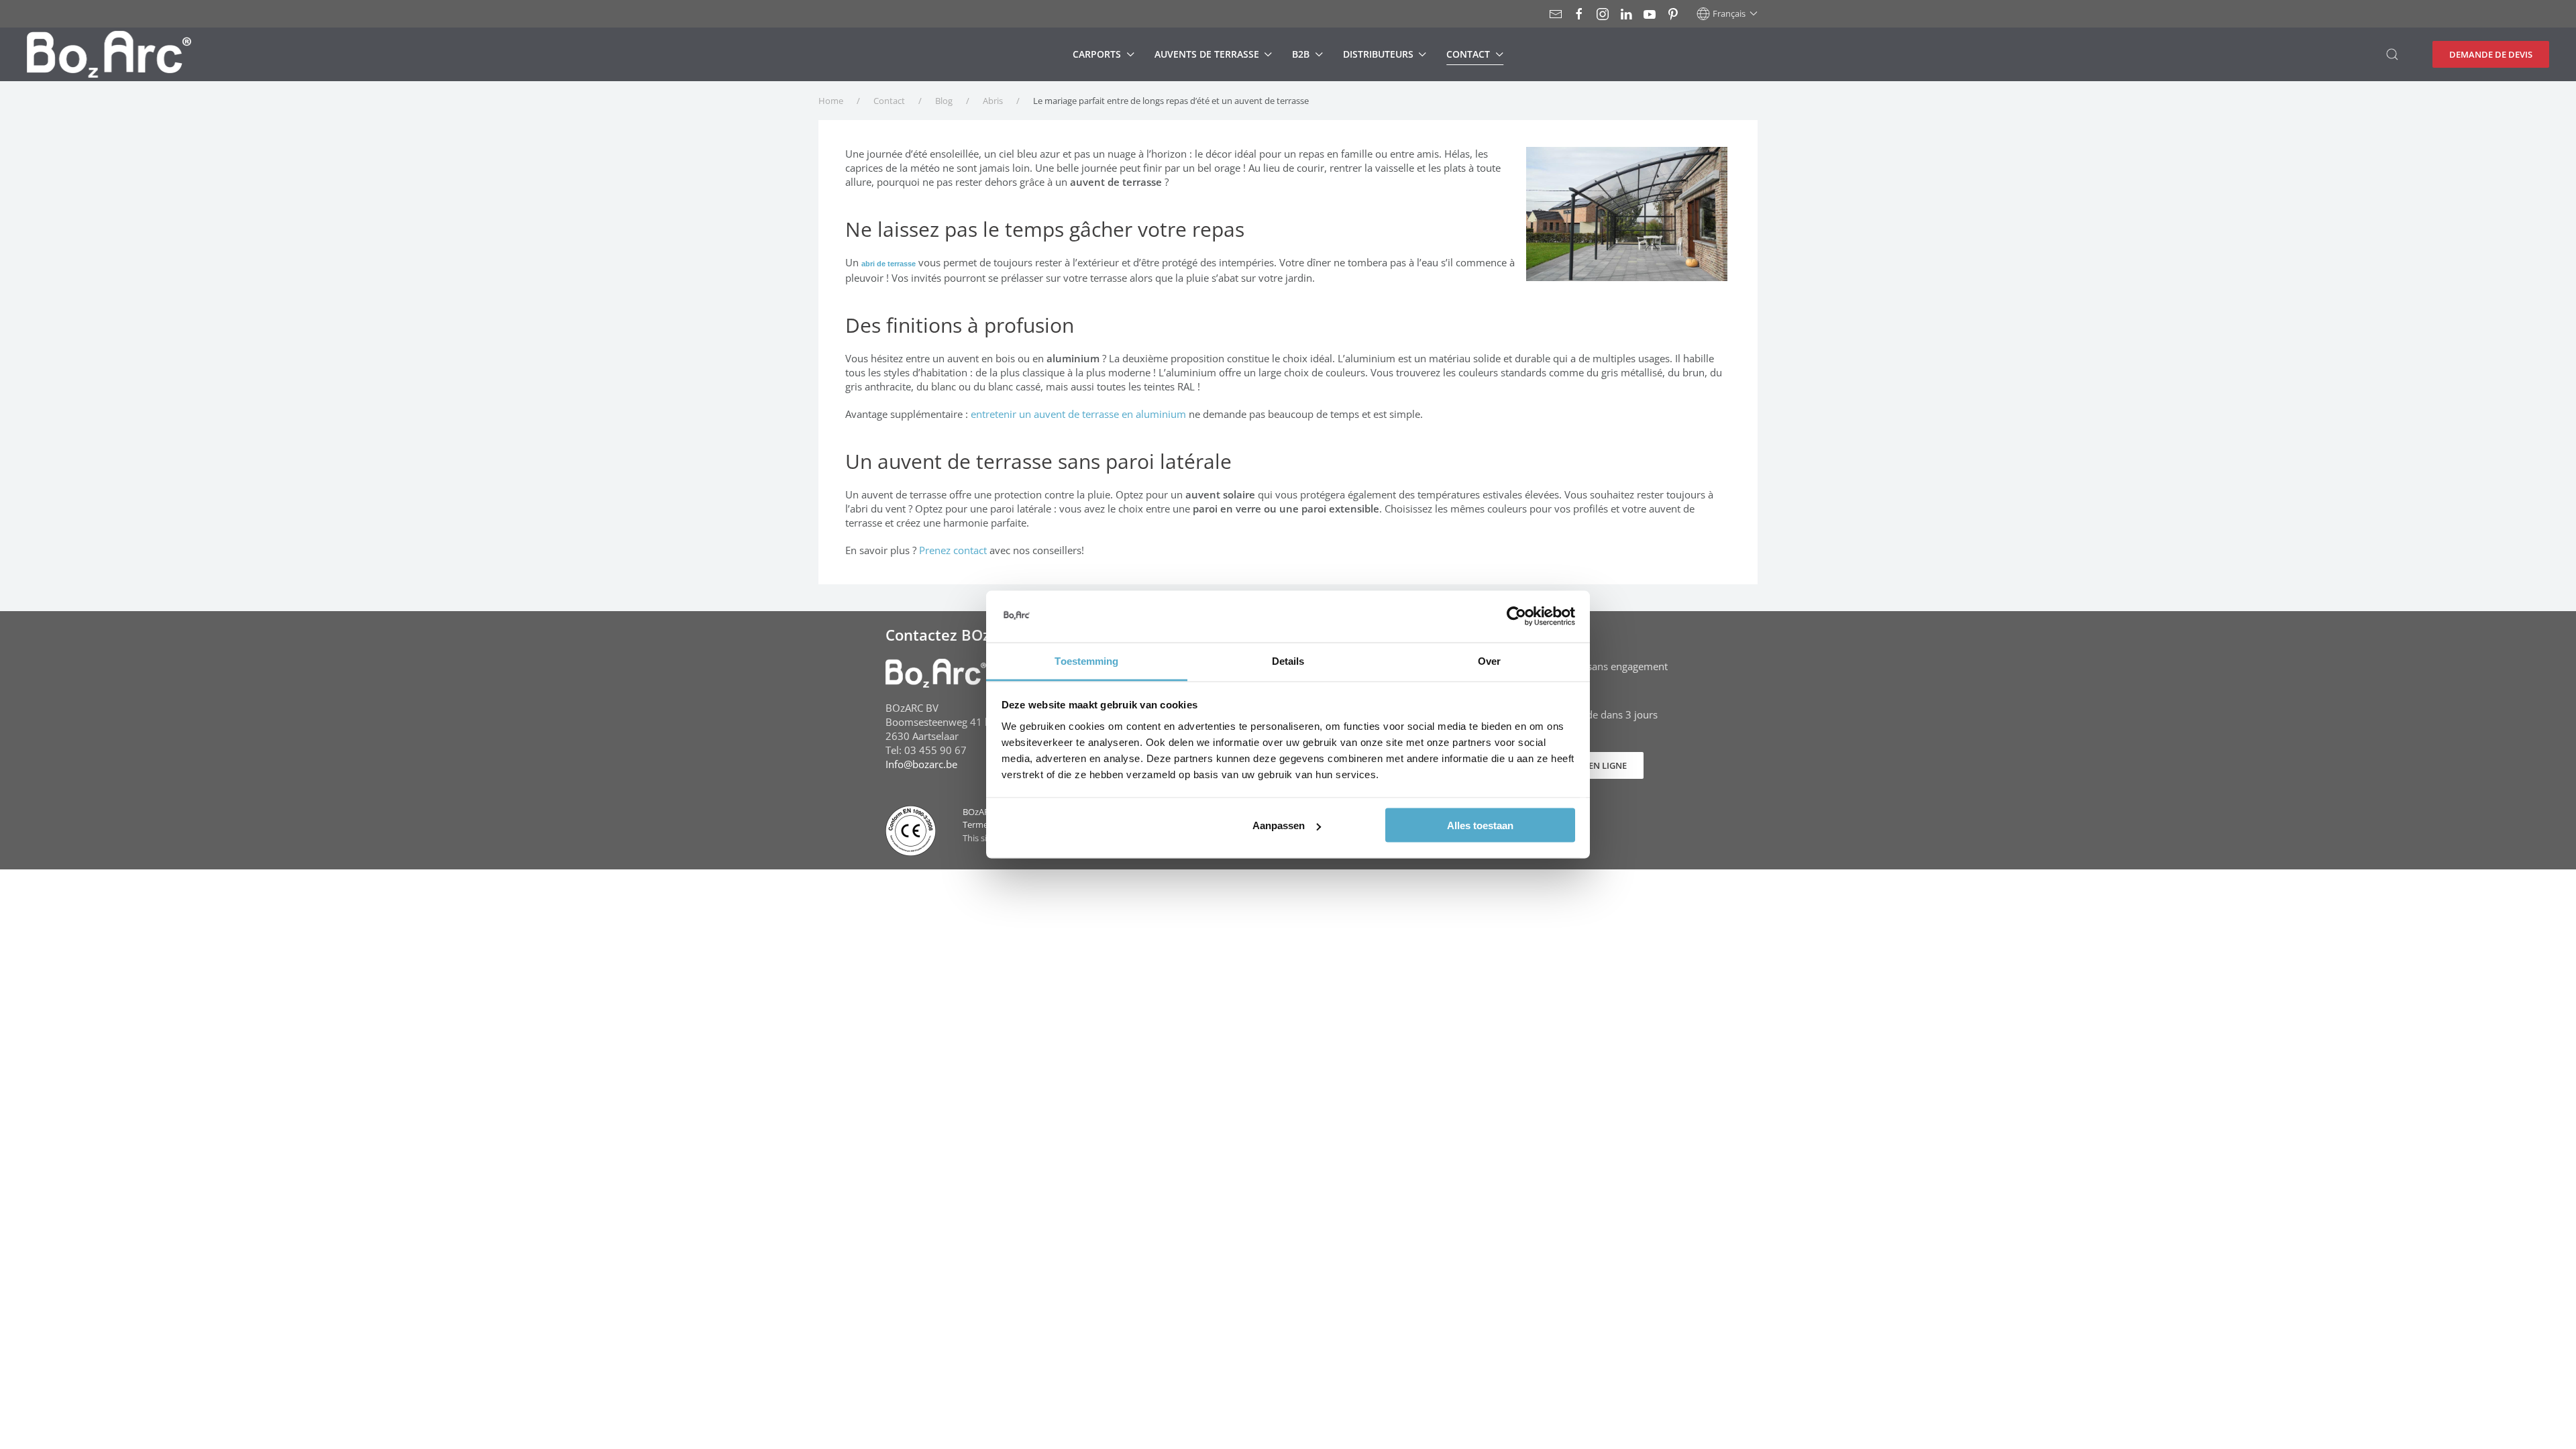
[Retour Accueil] (109, 54)
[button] (1727, 13)
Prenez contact (953, 550)
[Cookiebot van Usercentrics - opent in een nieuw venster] (1516, 616)
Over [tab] (1489, 660)
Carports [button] (1097, 54)
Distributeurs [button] (1378, 54)
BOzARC (979, 812)
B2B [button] (1301, 54)
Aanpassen (1279, 825)
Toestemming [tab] (1086, 660)
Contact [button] (1468, 54)
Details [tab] (1288, 660)
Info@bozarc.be (921, 764)
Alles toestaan (1480, 825)
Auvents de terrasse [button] (1207, 54)
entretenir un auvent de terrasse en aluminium (1078, 414)
